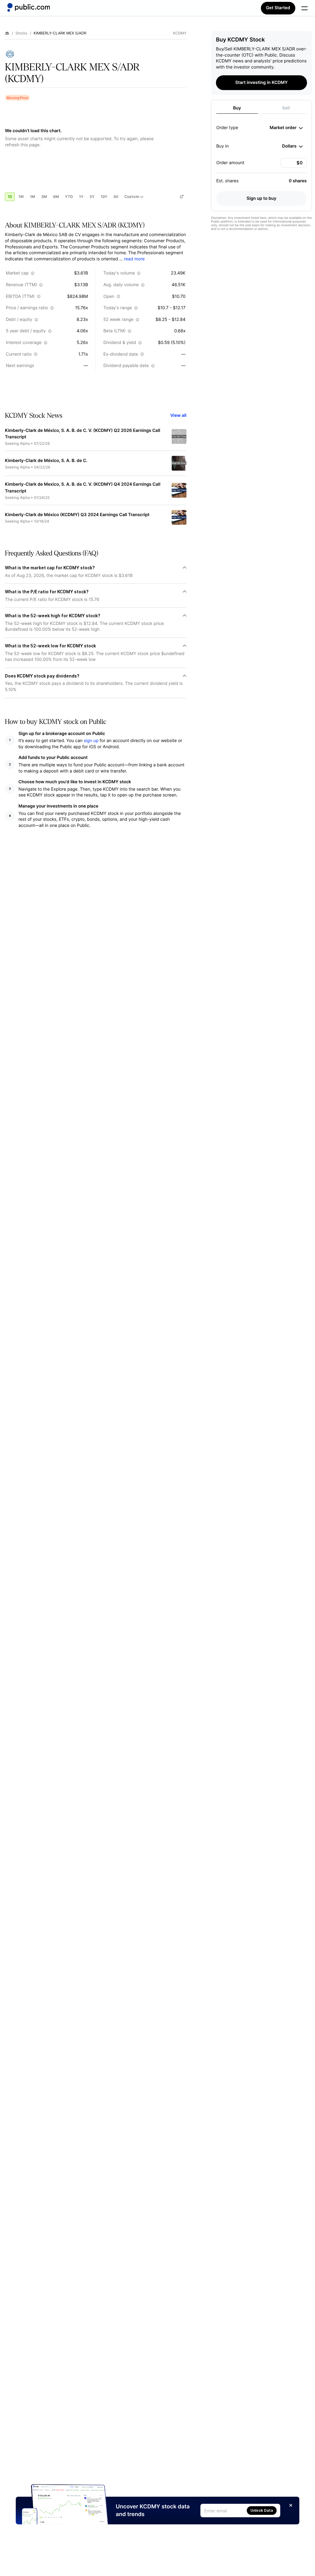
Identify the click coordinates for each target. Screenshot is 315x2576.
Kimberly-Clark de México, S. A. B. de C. (46, 461)
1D (10, 197)
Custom (132, 197)
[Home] (29, 7)
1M (32, 197)
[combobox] (286, 128)
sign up (91, 741)
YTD (69, 197)
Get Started (278, 8)
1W (21, 197)
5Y (92, 197)
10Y (104, 197)
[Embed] (181, 197)
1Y (81, 197)
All (116, 197)
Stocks (21, 33)
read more (134, 259)
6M (56, 197)
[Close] (291, 2505)
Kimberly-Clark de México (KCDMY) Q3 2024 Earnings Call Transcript (77, 515)
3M (44, 197)
